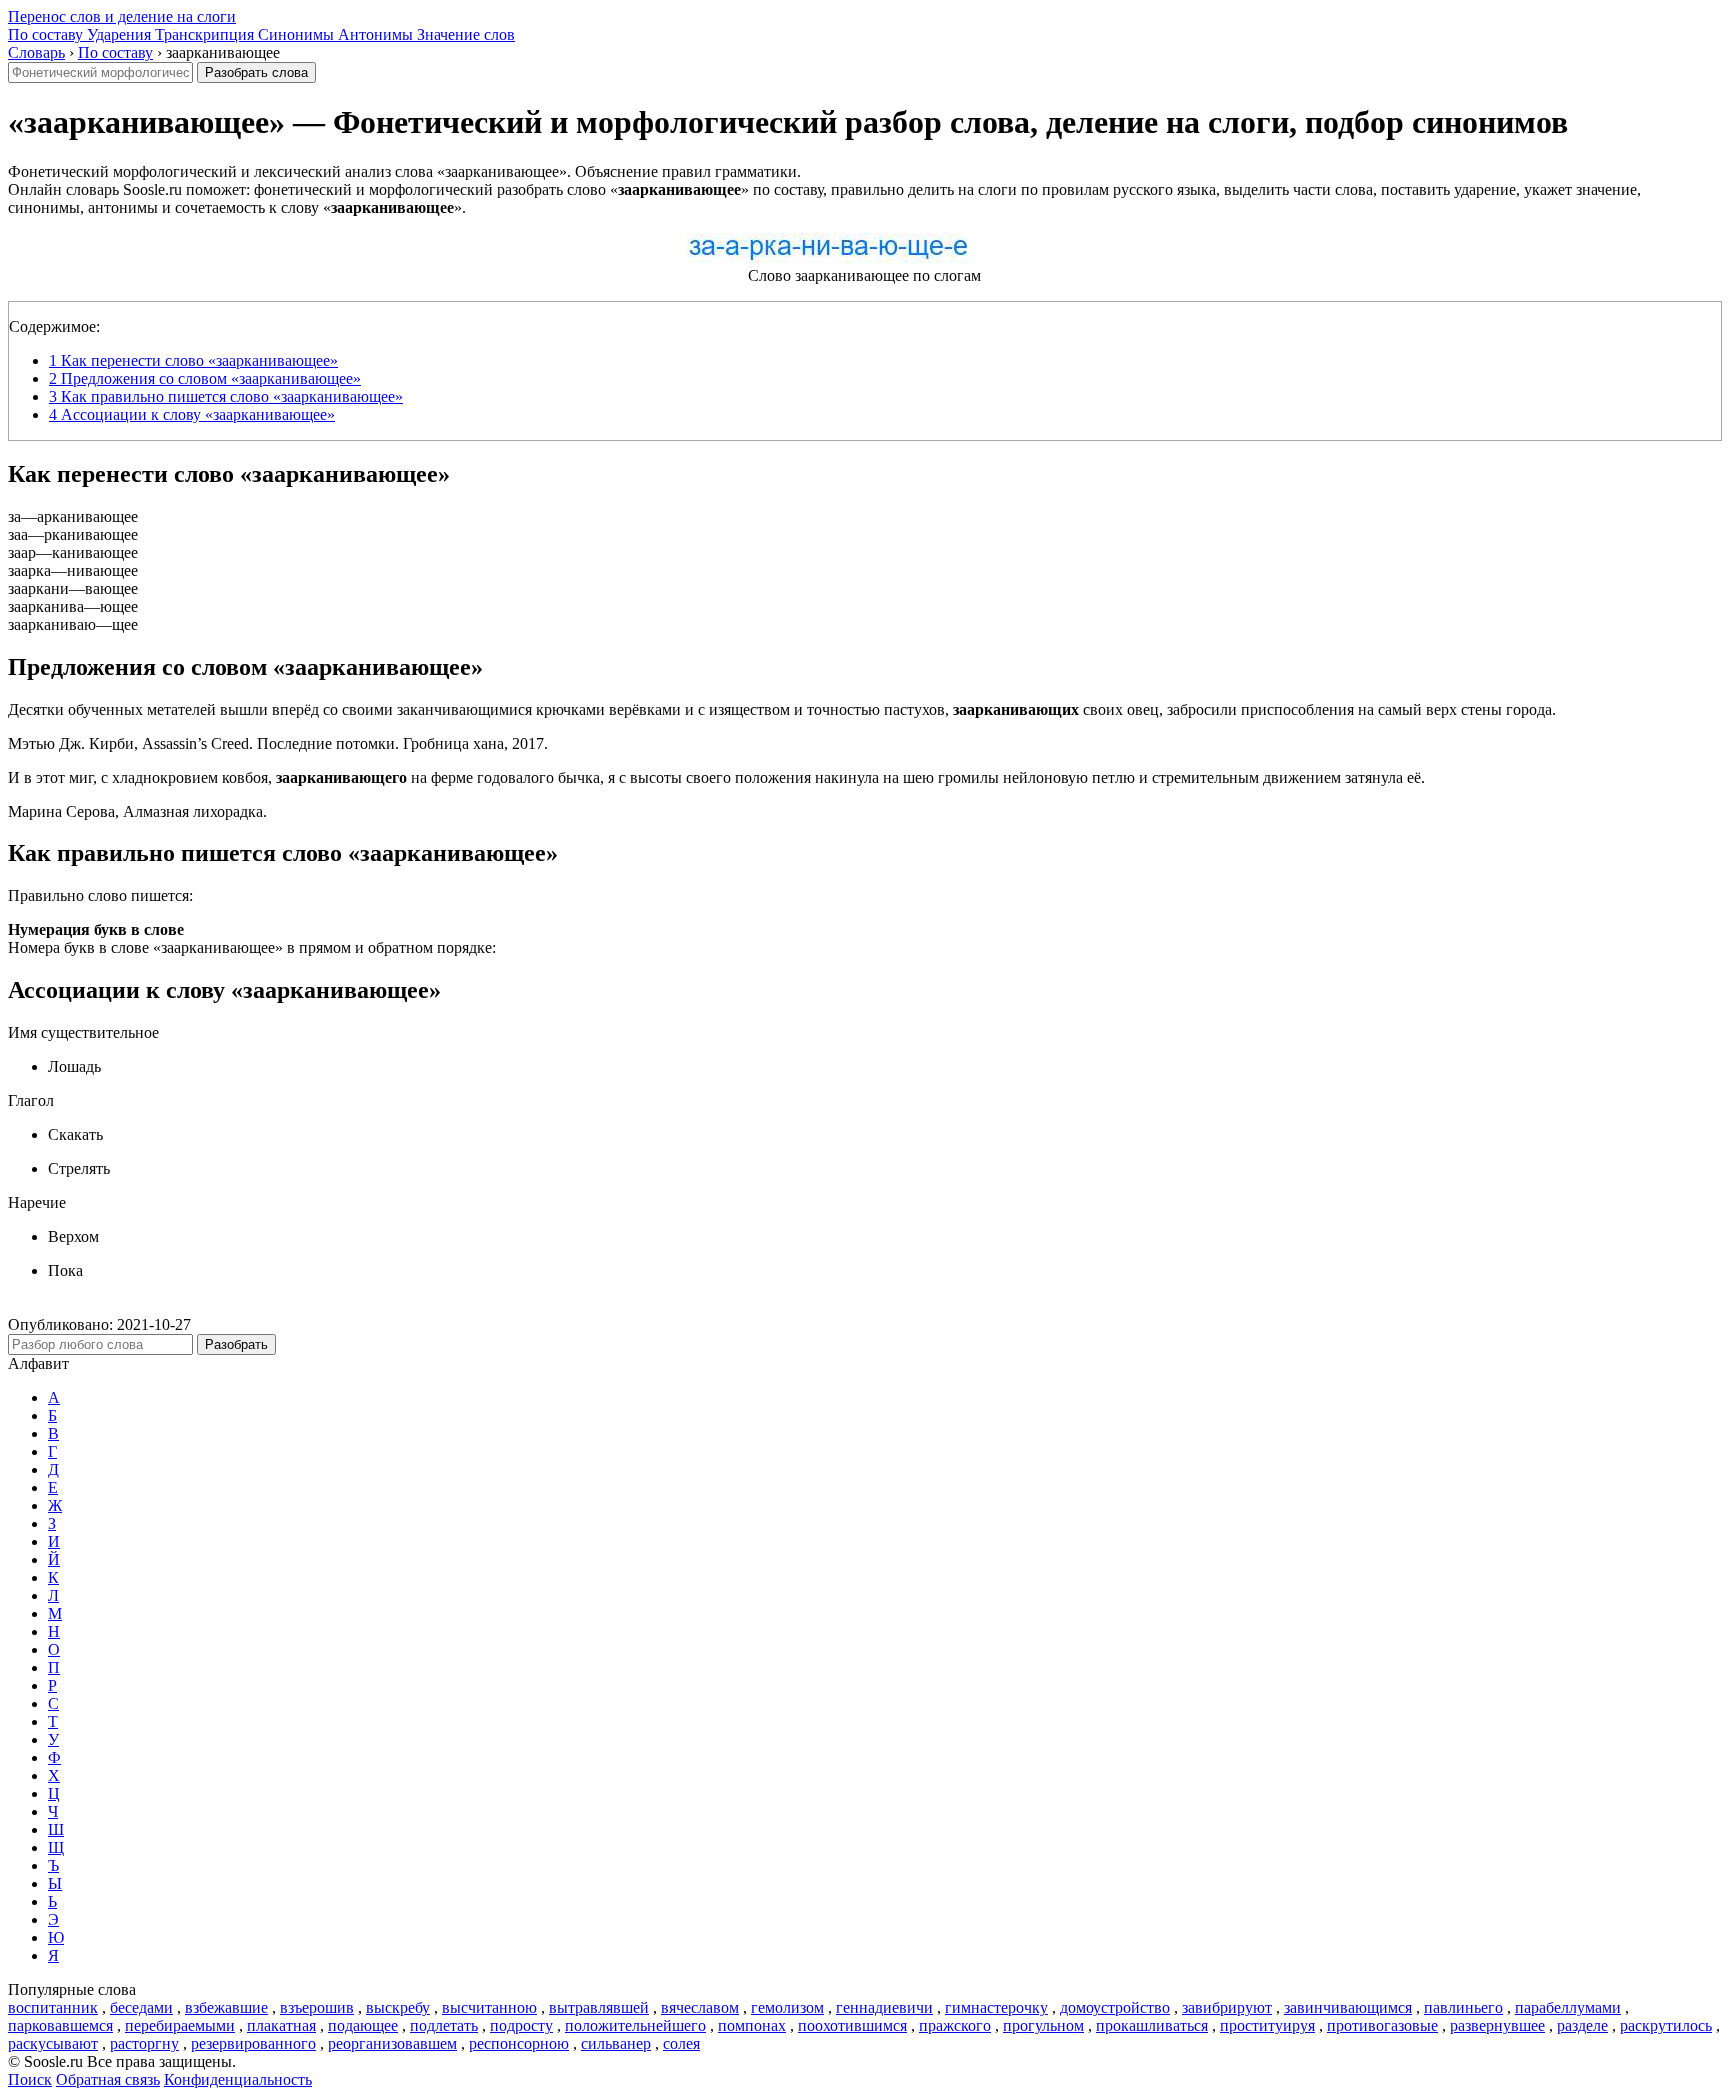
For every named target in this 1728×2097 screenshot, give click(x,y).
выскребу (398, 2007)
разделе (1582, 2025)
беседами (141, 2007)
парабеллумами (1568, 2007)
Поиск (30, 2079)
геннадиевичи (884, 2007)
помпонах (752, 2025)
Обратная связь (108, 2079)
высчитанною (489, 2007)
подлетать (444, 2025)
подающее (363, 2025)
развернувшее (1497, 2025)
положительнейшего (635, 2025)
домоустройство (1115, 2007)
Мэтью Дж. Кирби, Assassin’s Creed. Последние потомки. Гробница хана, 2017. (278, 743)
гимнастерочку (996, 2007)
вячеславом (700, 2007)
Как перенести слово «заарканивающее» (193, 360)
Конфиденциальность (238, 2079)
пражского (955, 2025)
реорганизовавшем (392, 2043)
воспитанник (53, 2007)
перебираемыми (180, 2025)
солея (681, 2043)
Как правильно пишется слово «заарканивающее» (226, 396)
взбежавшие (226, 2007)
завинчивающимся (1348, 2007)
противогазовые (1382, 2025)
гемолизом (787, 2007)
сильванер (616, 2043)
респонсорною (519, 2043)
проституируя (1267, 2025)
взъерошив (317, 2007)
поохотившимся (852, 2025)
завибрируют (1227, 2007)
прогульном (1043, 2025)
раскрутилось (1666, 2025)
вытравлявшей (599, 2007)
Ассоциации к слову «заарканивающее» (192, 414)
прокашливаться (1152, 2025)
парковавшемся (60, 2025)
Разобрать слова (256, 72)
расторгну (144, 2043)
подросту (521, 2025)
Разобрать (236, 1344)
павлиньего (1463, 2007)
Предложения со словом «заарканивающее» (205, 378)
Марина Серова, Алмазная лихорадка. (137, 811)
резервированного (253, 2043)
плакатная (281, 2025)
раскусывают (53, 2043)
